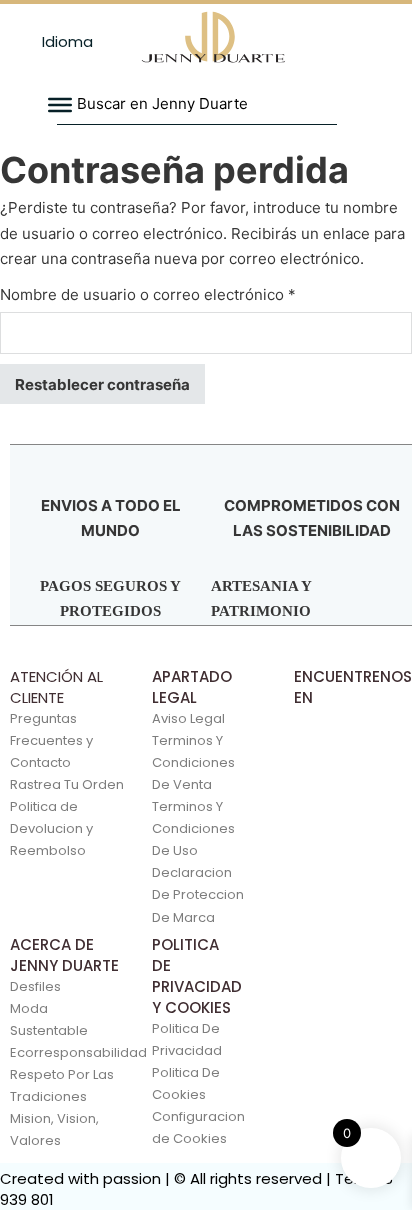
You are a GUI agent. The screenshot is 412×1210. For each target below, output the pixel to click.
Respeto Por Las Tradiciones (62, 1085)
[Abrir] (60, 105)
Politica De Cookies (186, 1083)
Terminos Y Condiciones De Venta (193, 762)
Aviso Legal (188, 718)
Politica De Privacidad (187, 1039)
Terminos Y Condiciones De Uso (193, 828)
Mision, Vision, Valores (54, 1129)
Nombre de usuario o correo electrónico (186, 294)
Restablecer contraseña (102, 384)
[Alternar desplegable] (26, 42)
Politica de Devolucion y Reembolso (51, 828)
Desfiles (35, 986)
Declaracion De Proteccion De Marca (198, 894)
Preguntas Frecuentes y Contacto (51, 740)
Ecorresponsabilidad (65, 1052)
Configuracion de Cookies (195, 1127)
